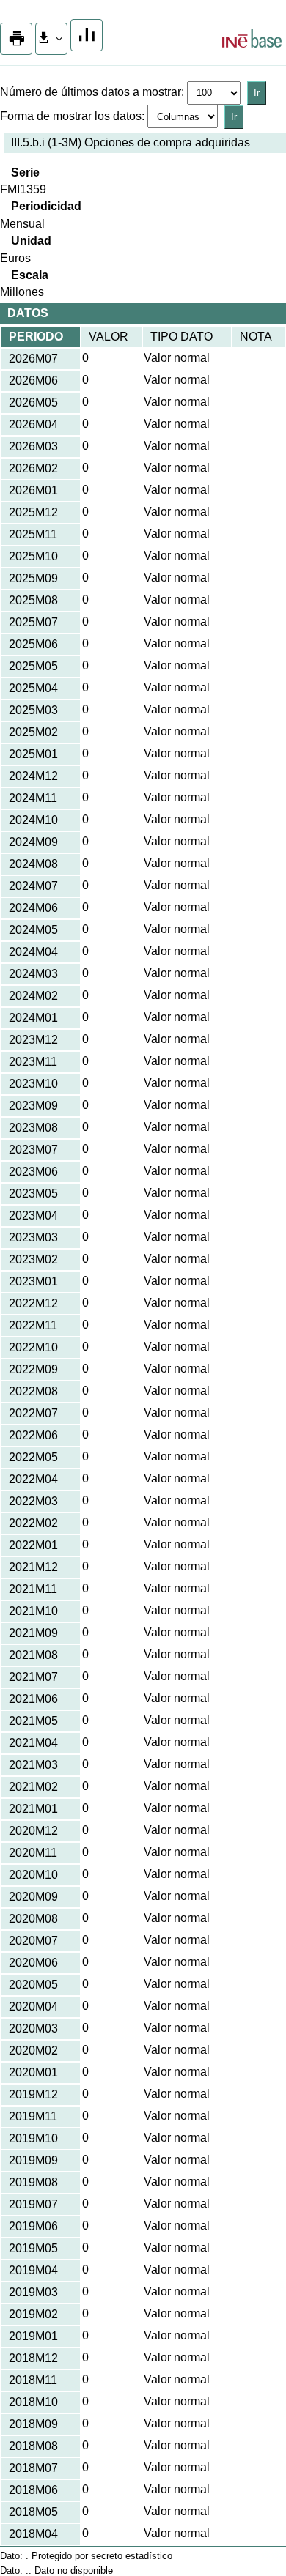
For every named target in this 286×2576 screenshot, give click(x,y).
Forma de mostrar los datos (71, 116)
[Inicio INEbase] (252, 40)
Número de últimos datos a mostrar (91, 92)
